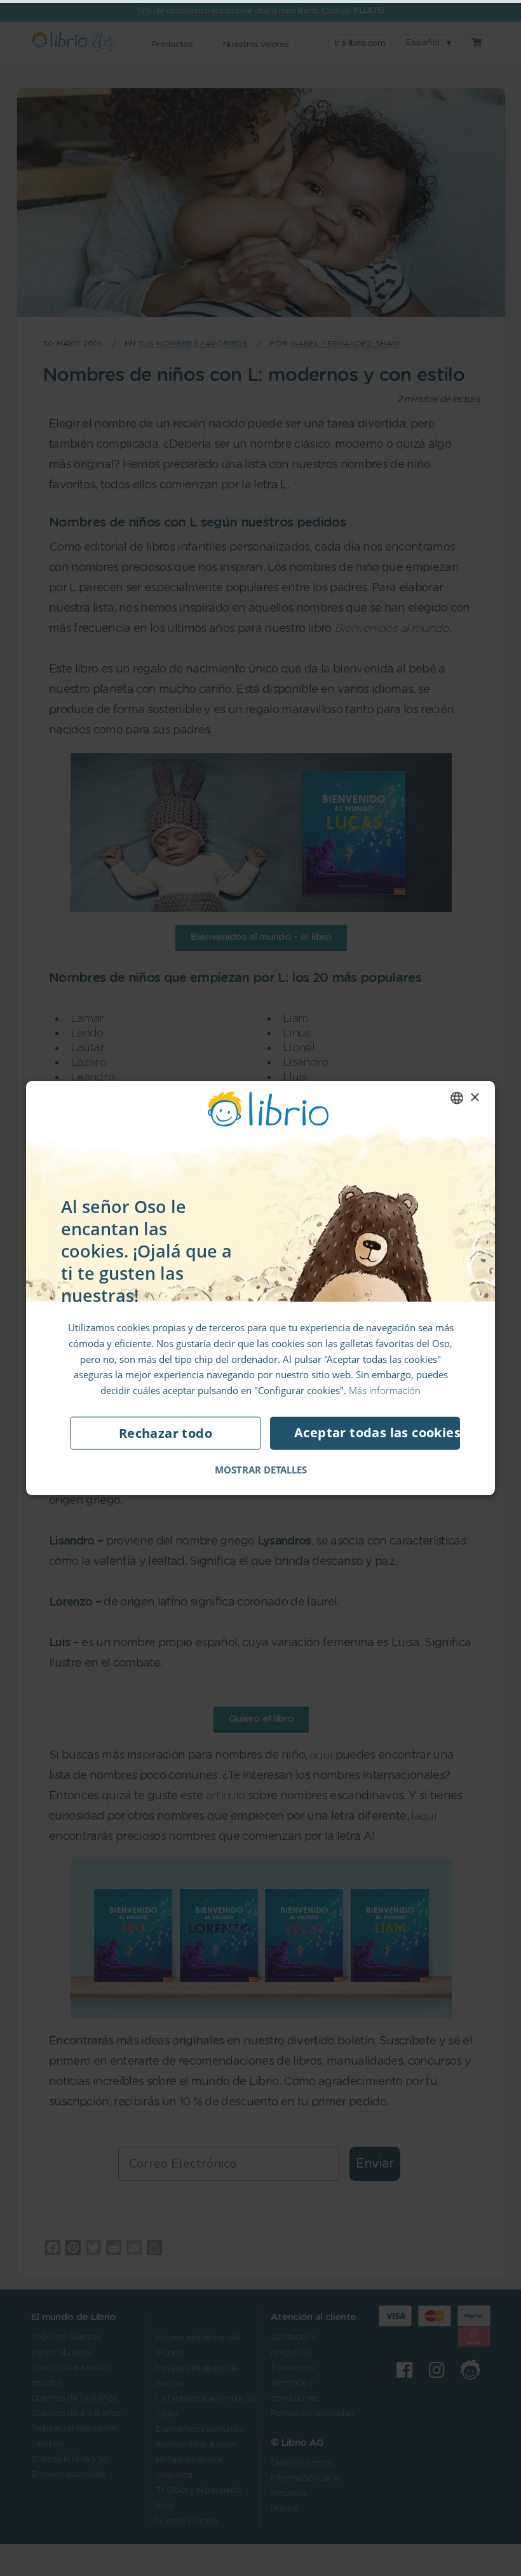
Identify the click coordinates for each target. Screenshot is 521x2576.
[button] (261, 1469)
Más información (385, 1390)
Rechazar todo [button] (166, 1432)
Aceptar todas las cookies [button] (377, 1432)
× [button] (474, 1097)
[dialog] (260, 1288)
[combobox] (457, 1098)
